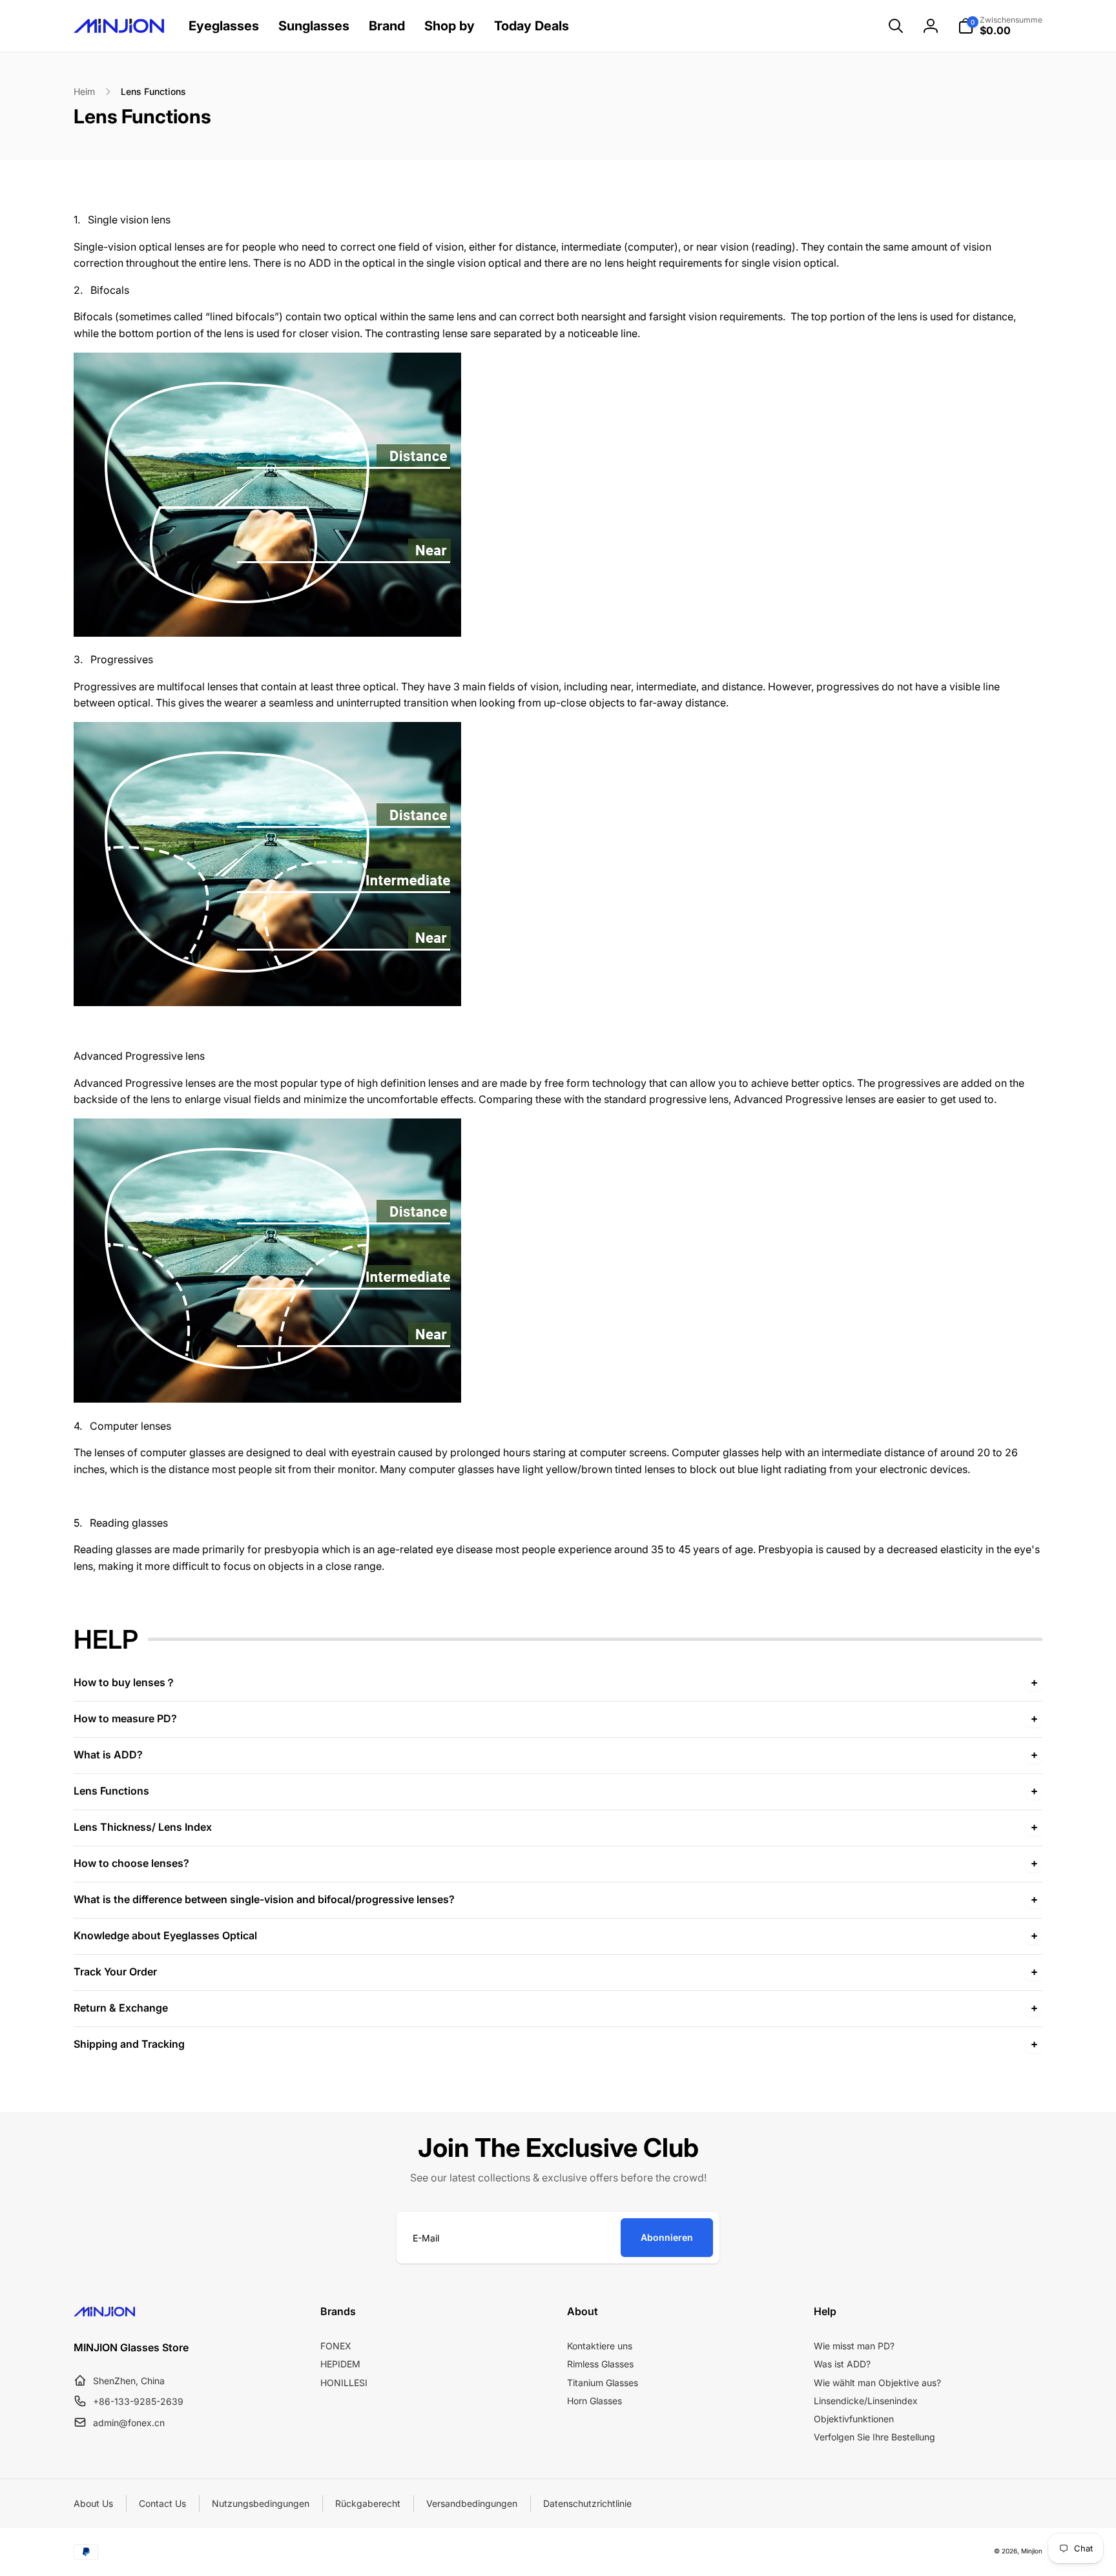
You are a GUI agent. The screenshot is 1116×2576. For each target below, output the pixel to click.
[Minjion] (104, 2313)
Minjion (1032, 2551)
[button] (896, 26)
